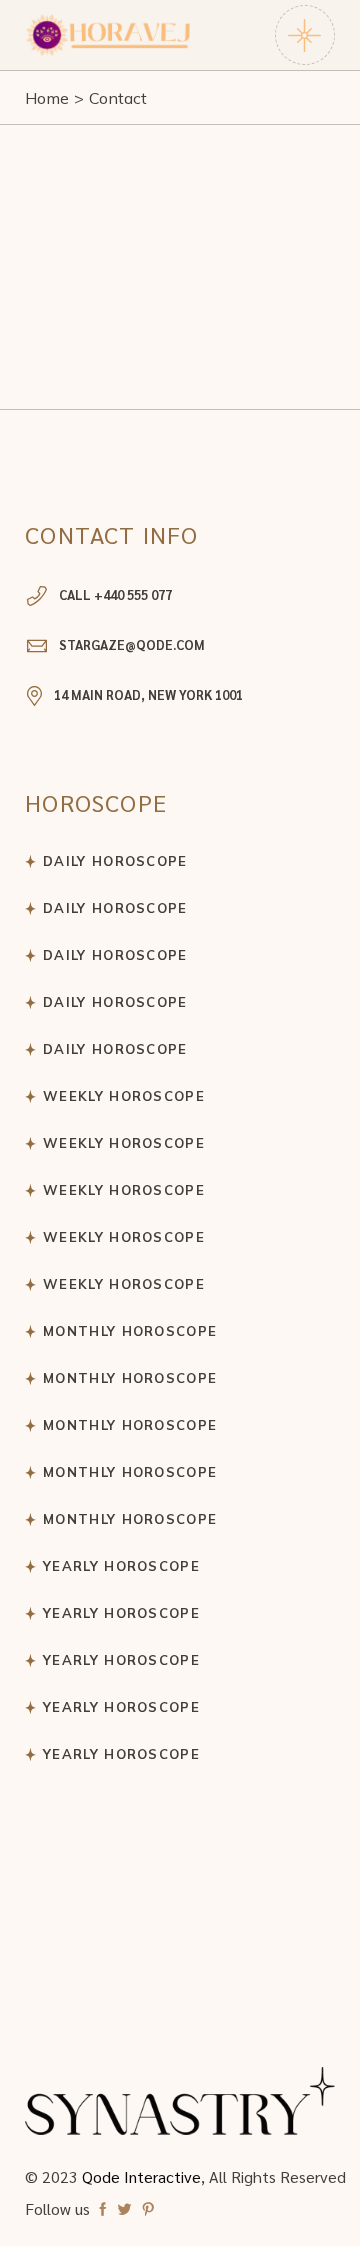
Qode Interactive (141, 2176)
